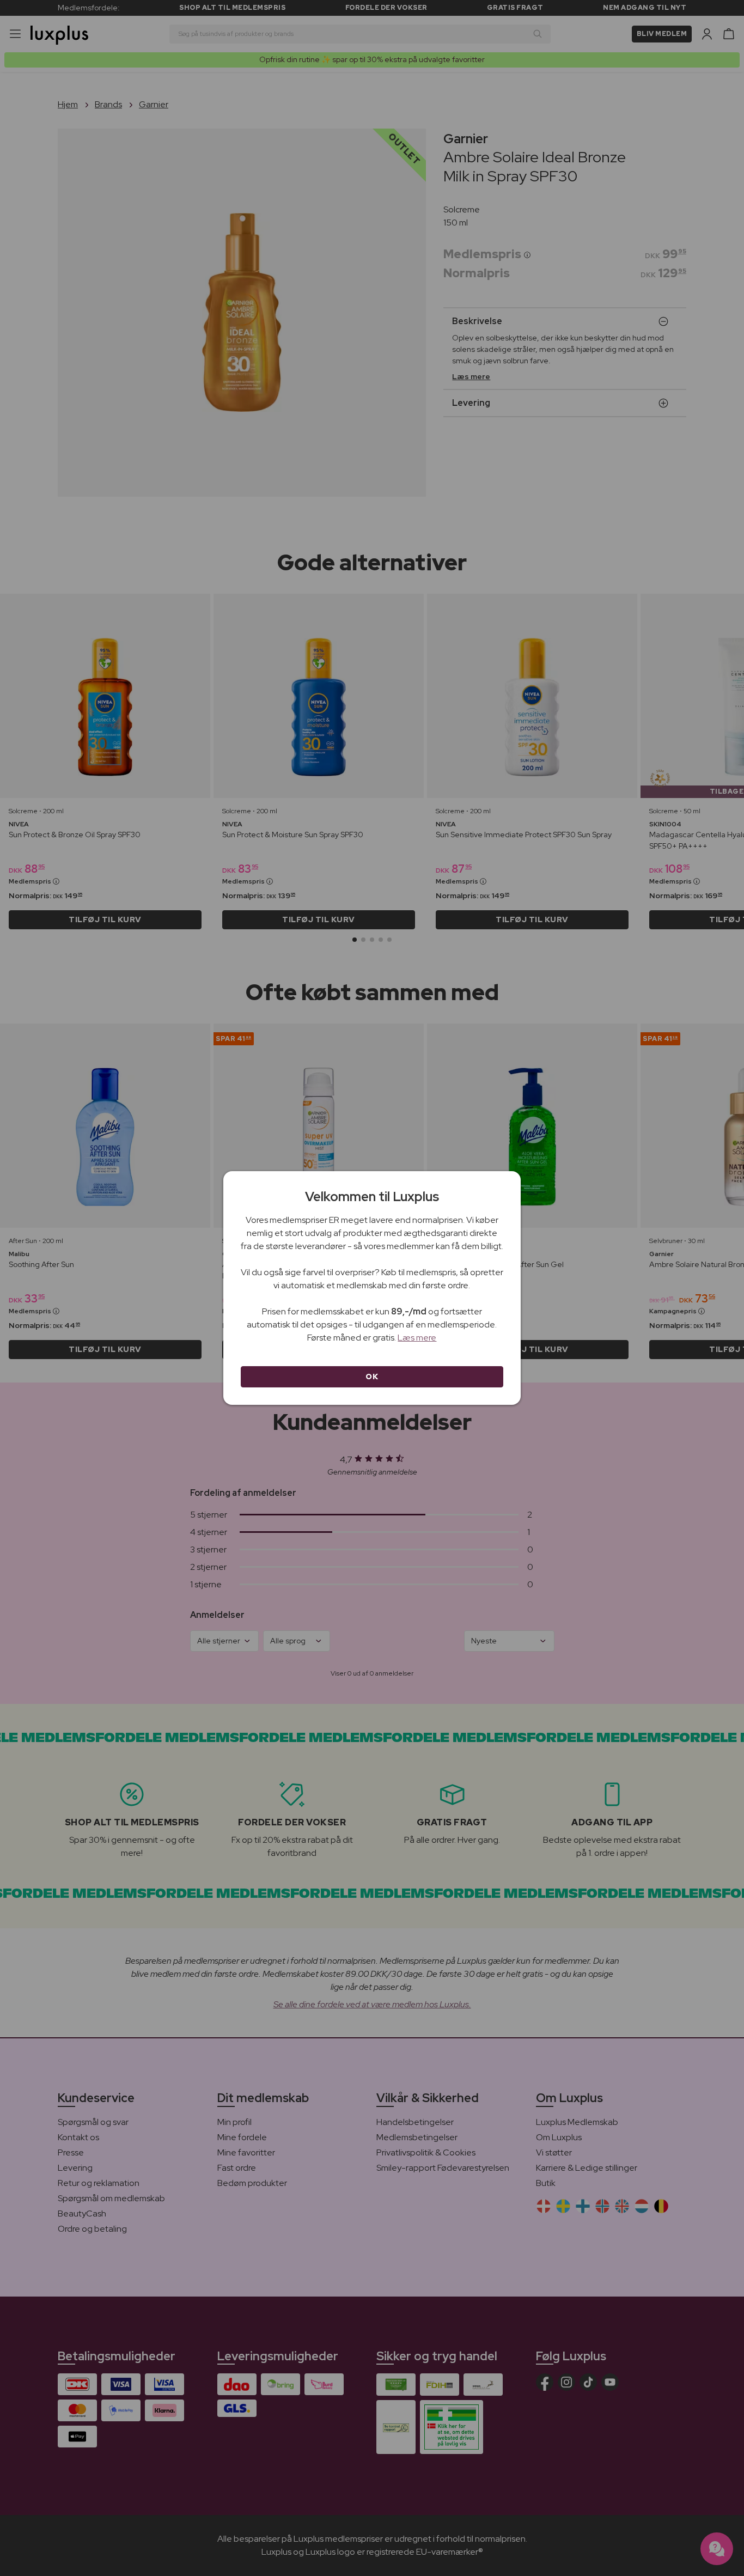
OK (372, 1377)
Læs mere (417, 1338)
